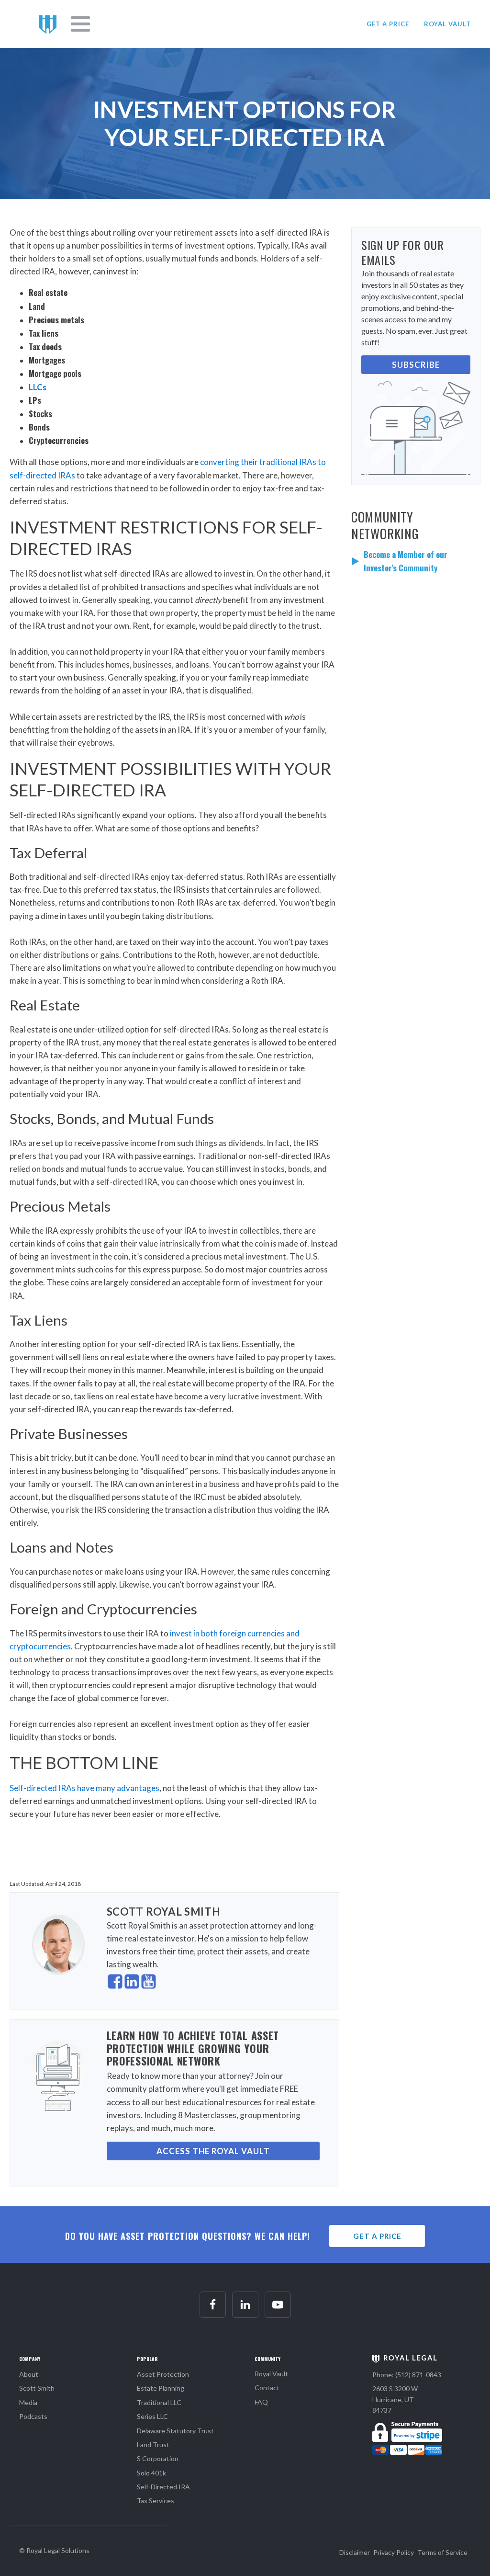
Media (28, 2402)
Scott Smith (37, 2388)
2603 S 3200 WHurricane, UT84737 (395, 2399)
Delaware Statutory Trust (175, 2431)
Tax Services (156, 2501)
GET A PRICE (388, 24)
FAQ (261, 2402)
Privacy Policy (394, 2552)
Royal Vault (271, 2374)
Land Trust (153, 2445)
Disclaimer (355, 2552)
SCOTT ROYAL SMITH (164, 1912)
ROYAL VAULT (447, 24)
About (29, 2374)
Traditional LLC (159, 2402)
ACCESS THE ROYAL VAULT (213, 2151)
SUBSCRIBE (416, 365)
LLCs (38, 387)
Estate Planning (161, 2388)
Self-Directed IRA (163, 2487)
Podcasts (33, 2416)
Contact (267, 2388)
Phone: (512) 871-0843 (407, 2375)
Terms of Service (442, 2552)
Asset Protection (163, 2374)
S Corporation (158, 2458)
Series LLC (152, 2416)
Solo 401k (151, 2473)
